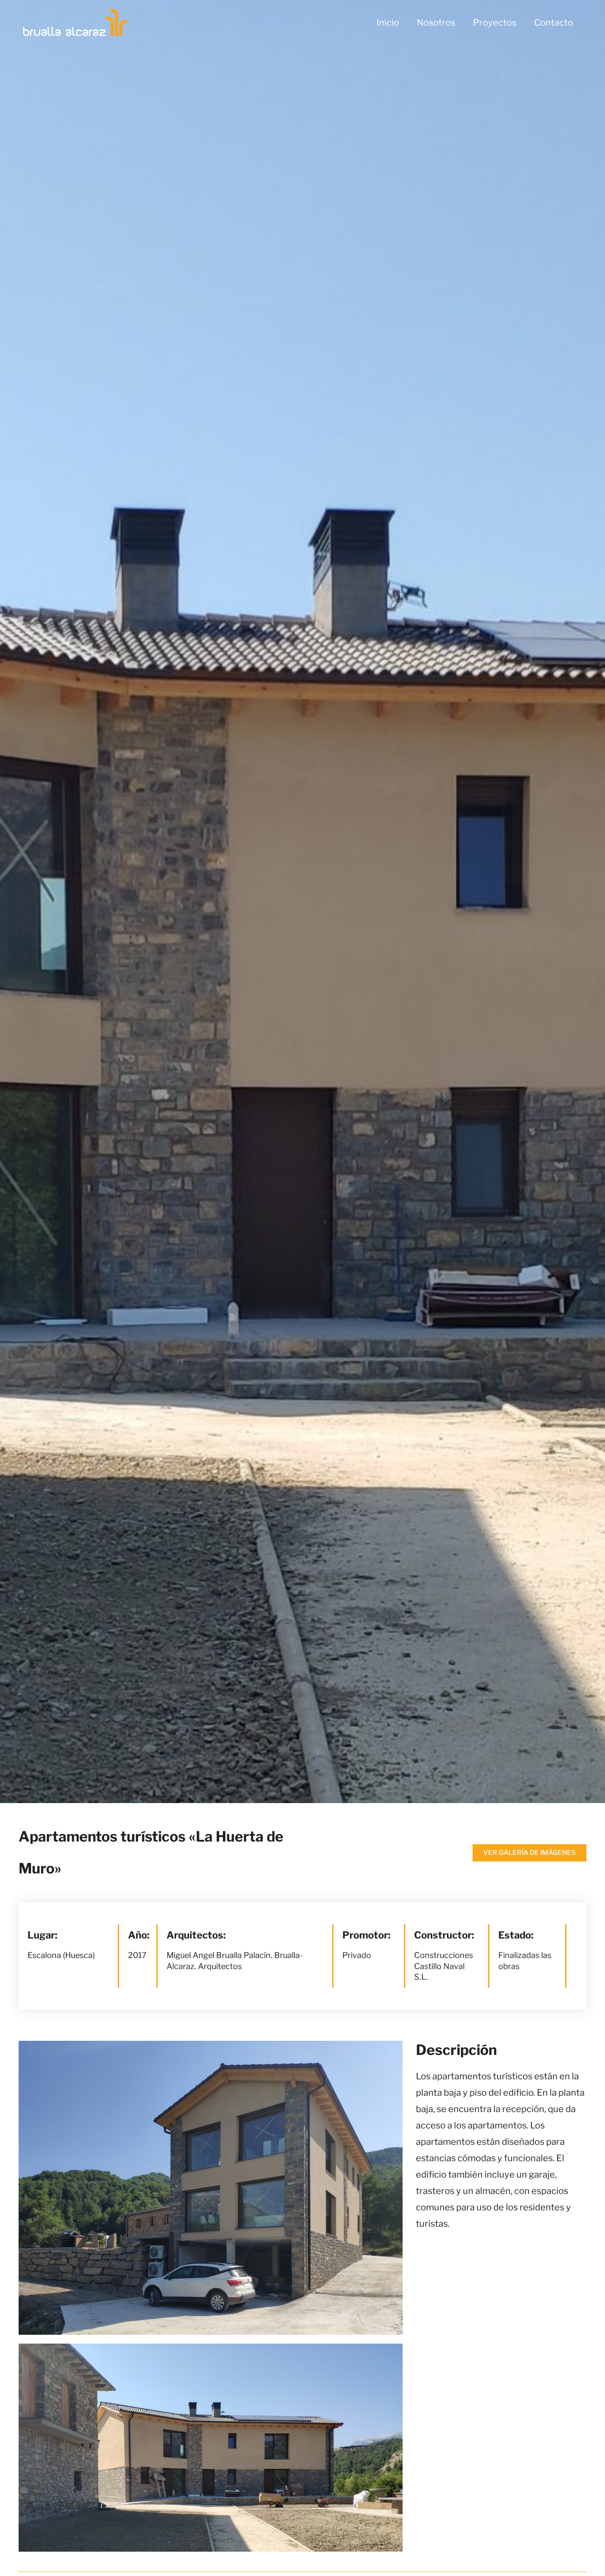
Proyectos (495, 23)
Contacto (554, 23)
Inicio (388, 23)
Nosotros (436, 23)
